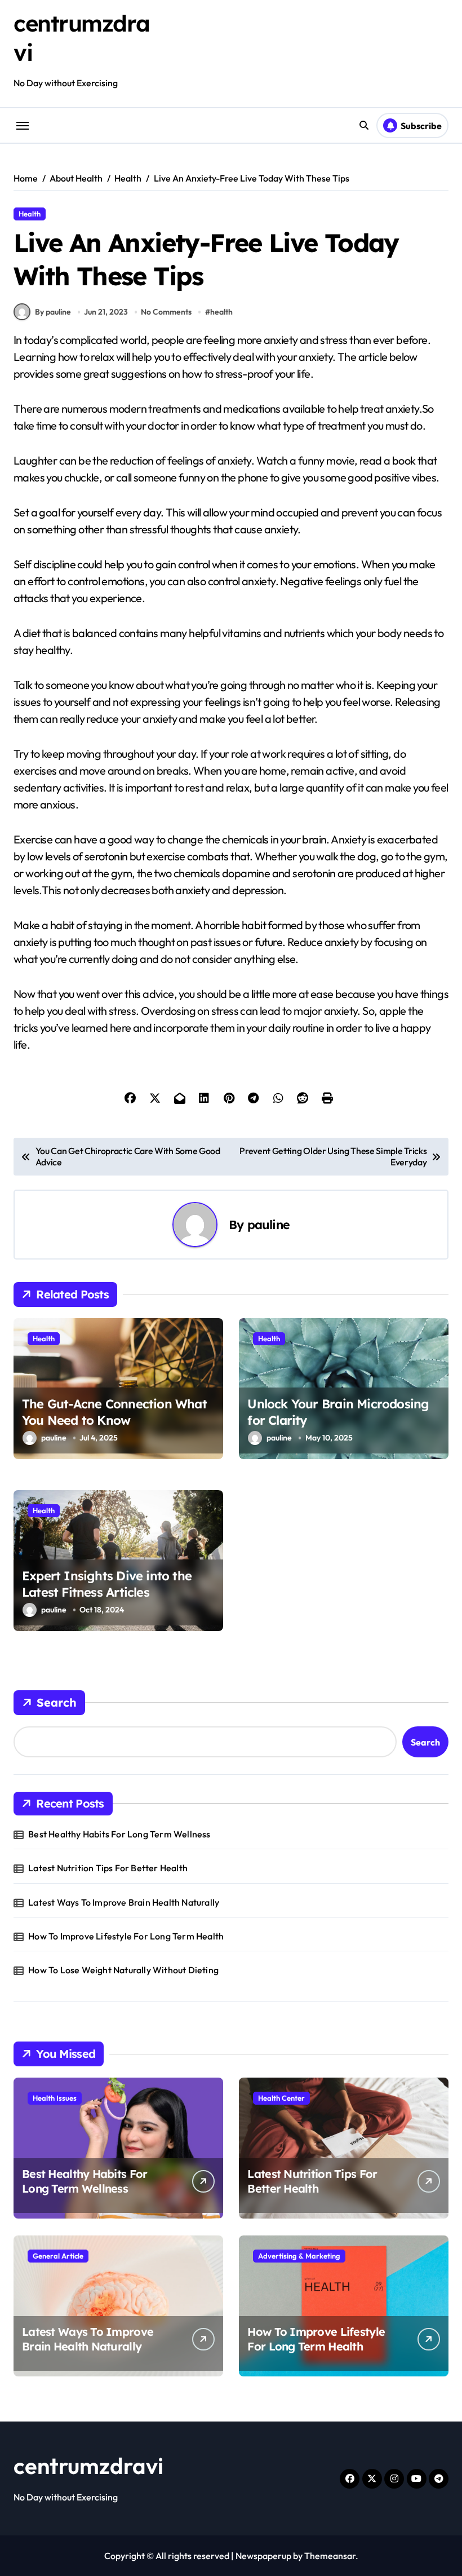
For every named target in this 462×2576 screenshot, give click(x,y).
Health (30, 214)
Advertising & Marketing (299, 2256)
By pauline (53, 312)
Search (57, 1702)
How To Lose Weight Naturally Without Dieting (123, 1970)
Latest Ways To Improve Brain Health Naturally (124, 1902)
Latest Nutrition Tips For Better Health (108, 1868)
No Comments (166, 312)
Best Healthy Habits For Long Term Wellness (119, 1834)
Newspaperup (263, 2556)
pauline (269, 1224)
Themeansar (330, 2556)
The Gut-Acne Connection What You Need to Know (114, 1412)
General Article (58, 2256)
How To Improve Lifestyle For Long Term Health (126, 1936)
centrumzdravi (88, 2465)
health (221, 312)
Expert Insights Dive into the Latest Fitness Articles (107, 1584)
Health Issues (55, 2098)
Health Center (281, 2098)
